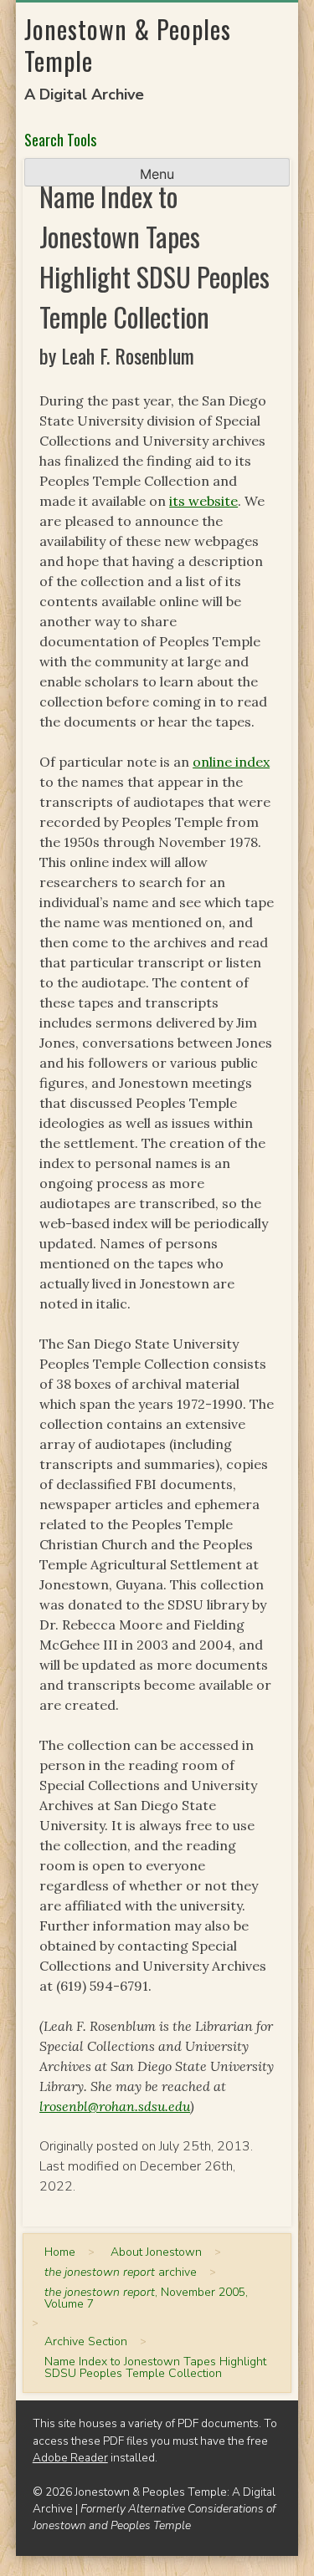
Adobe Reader (70, 2458)
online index (231, 762)
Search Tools (60, 140)
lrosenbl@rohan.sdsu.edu (115, 2106)
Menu (157, 174)
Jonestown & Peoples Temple (128, 45)
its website (203, 501)
